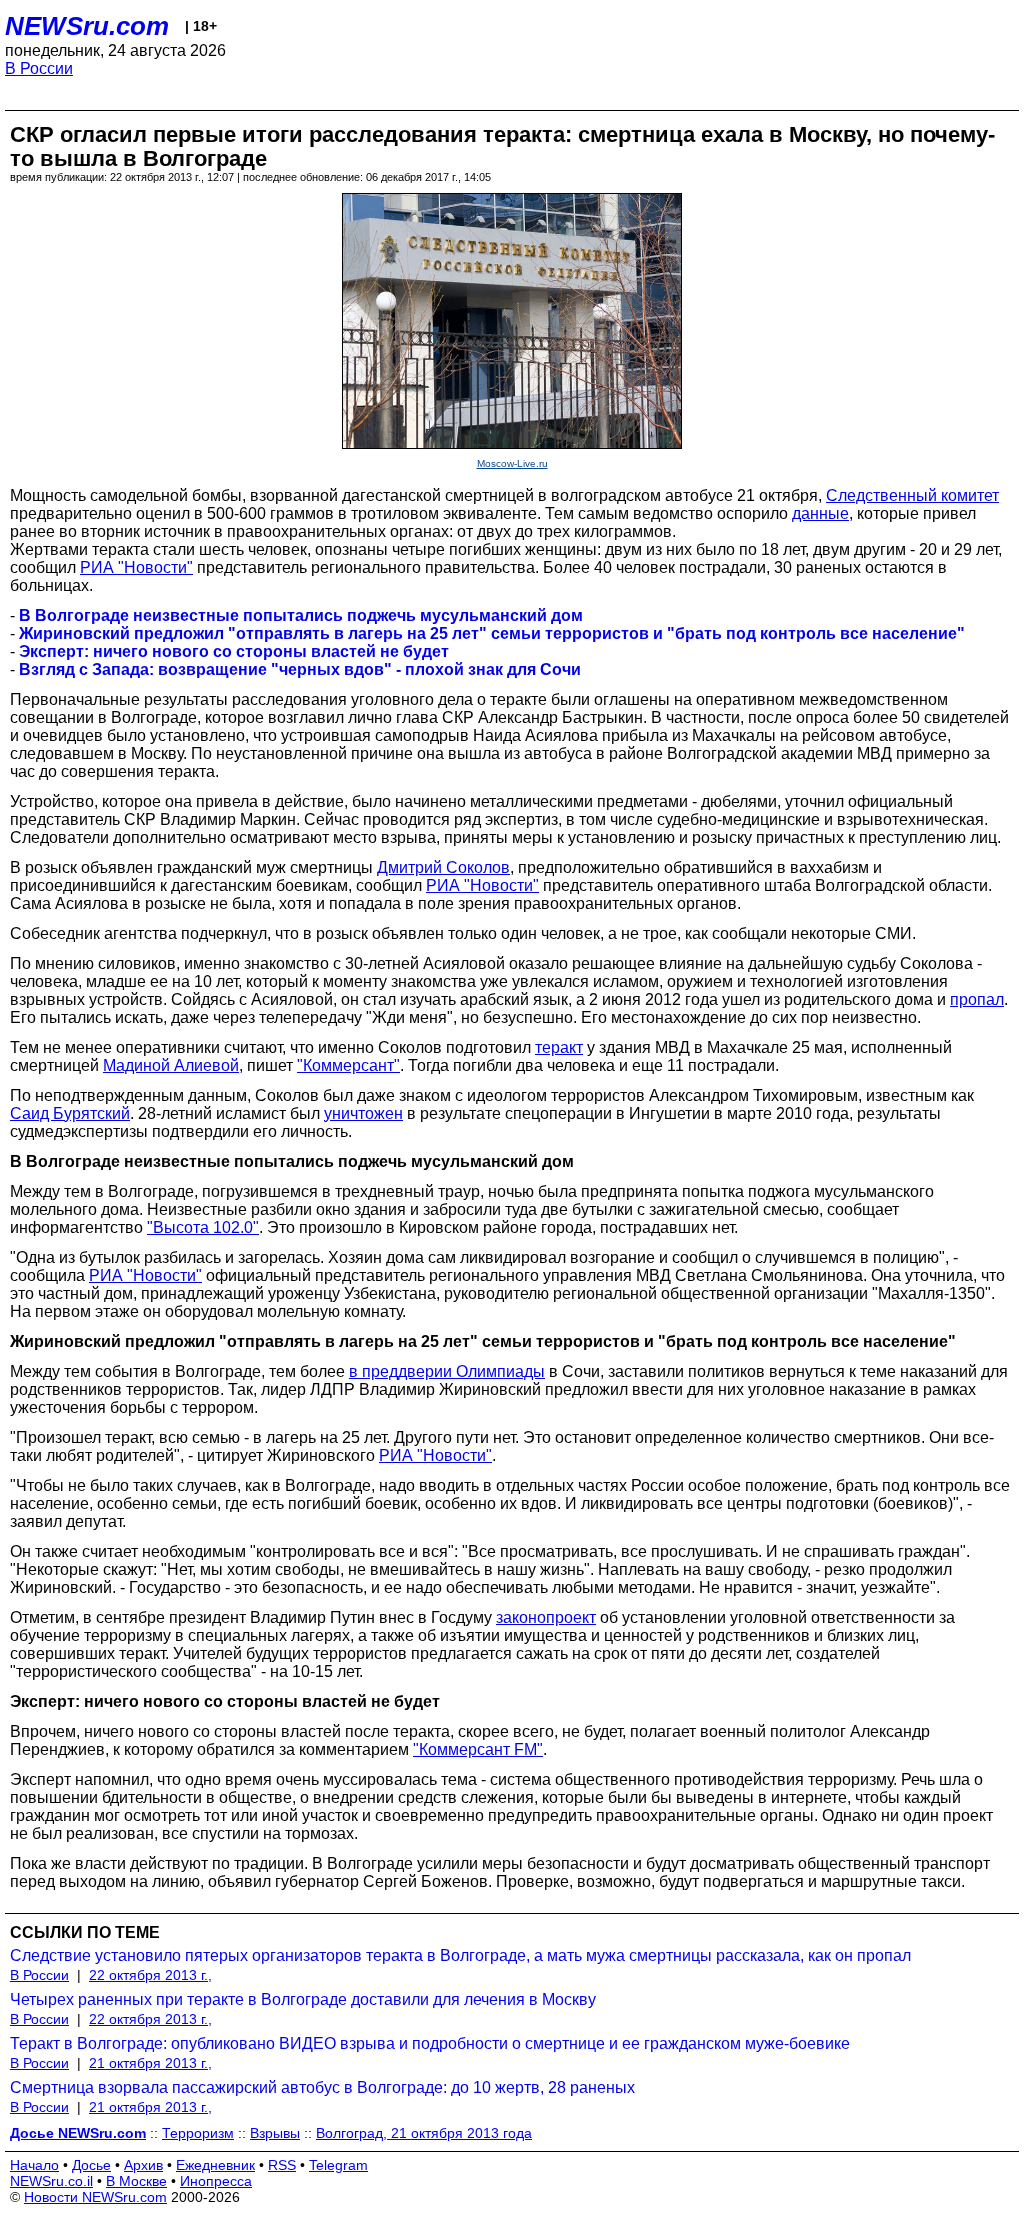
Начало (34, 2165)
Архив (143, 2165)
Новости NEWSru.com (95, 2197)
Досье (91, 2165)
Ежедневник (215, 2165)
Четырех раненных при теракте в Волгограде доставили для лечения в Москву (303, 1999)
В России (39, 68)
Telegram (338, 2165)
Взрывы (275, 2133)
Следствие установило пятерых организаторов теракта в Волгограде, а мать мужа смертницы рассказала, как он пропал (460, 1955)
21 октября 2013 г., (150, 2063)
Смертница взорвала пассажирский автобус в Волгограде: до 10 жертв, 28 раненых (322, 2087)
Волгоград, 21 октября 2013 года (424, 2133)
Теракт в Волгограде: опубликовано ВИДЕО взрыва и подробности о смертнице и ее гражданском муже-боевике (430, 2043)
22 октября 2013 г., (150, 1975)
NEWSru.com (87, 26)
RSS (282, 2165)
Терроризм (198, 2133)
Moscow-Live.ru (512, 463)
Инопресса (216, 2181)
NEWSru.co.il (51, 2181)
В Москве (136, 2181)
